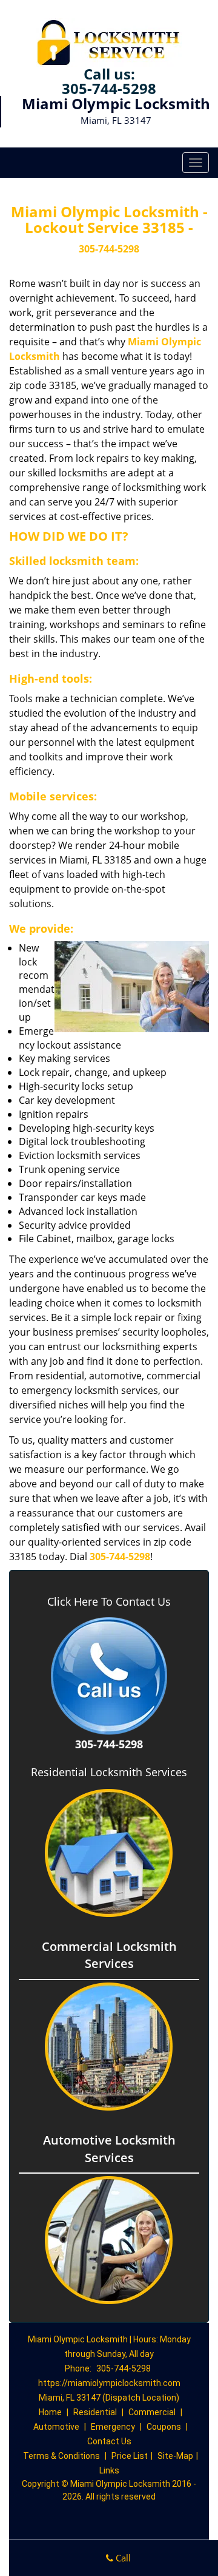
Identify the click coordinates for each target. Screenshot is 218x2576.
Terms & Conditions (61, 2456)
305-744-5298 (109, 88)
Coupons (164, 2427)
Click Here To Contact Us (109, 1602)
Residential (95, 2412)
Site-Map (175, 2456)
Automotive (56, 2427)
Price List (130, 2456)
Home (50, 2412)
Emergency (113, 2427)
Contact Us (109, 2441)
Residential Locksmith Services (109, 1772)
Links (109, 2470)
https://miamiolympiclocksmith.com (109, 2383)
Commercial (152, 2412)
